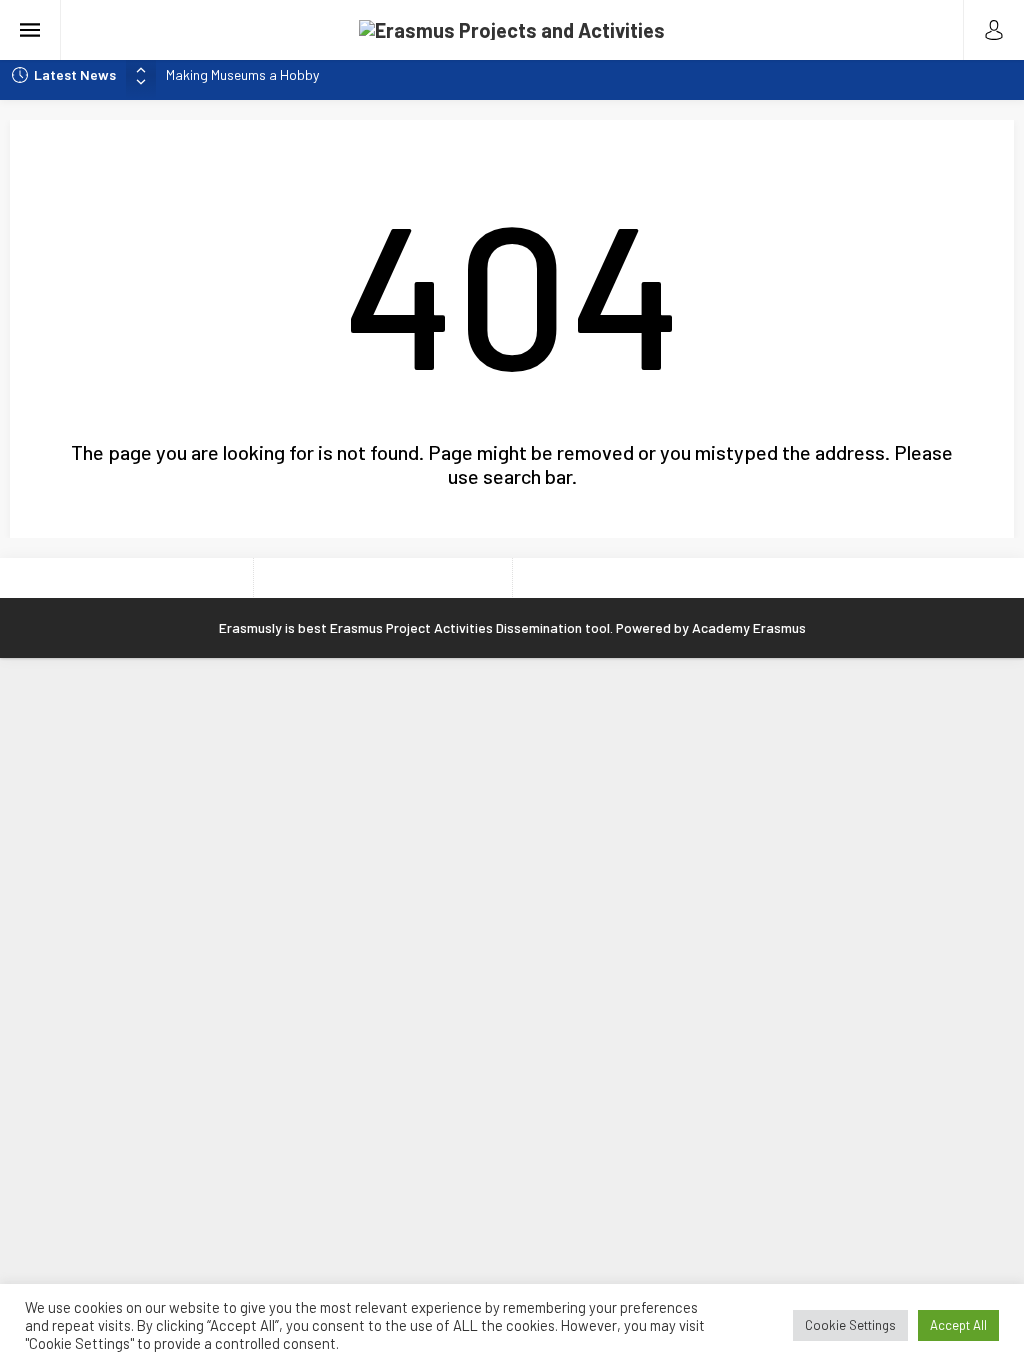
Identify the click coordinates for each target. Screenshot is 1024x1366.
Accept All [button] (958, 1325)
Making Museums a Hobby (242, 74)
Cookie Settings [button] (850, 1325)
